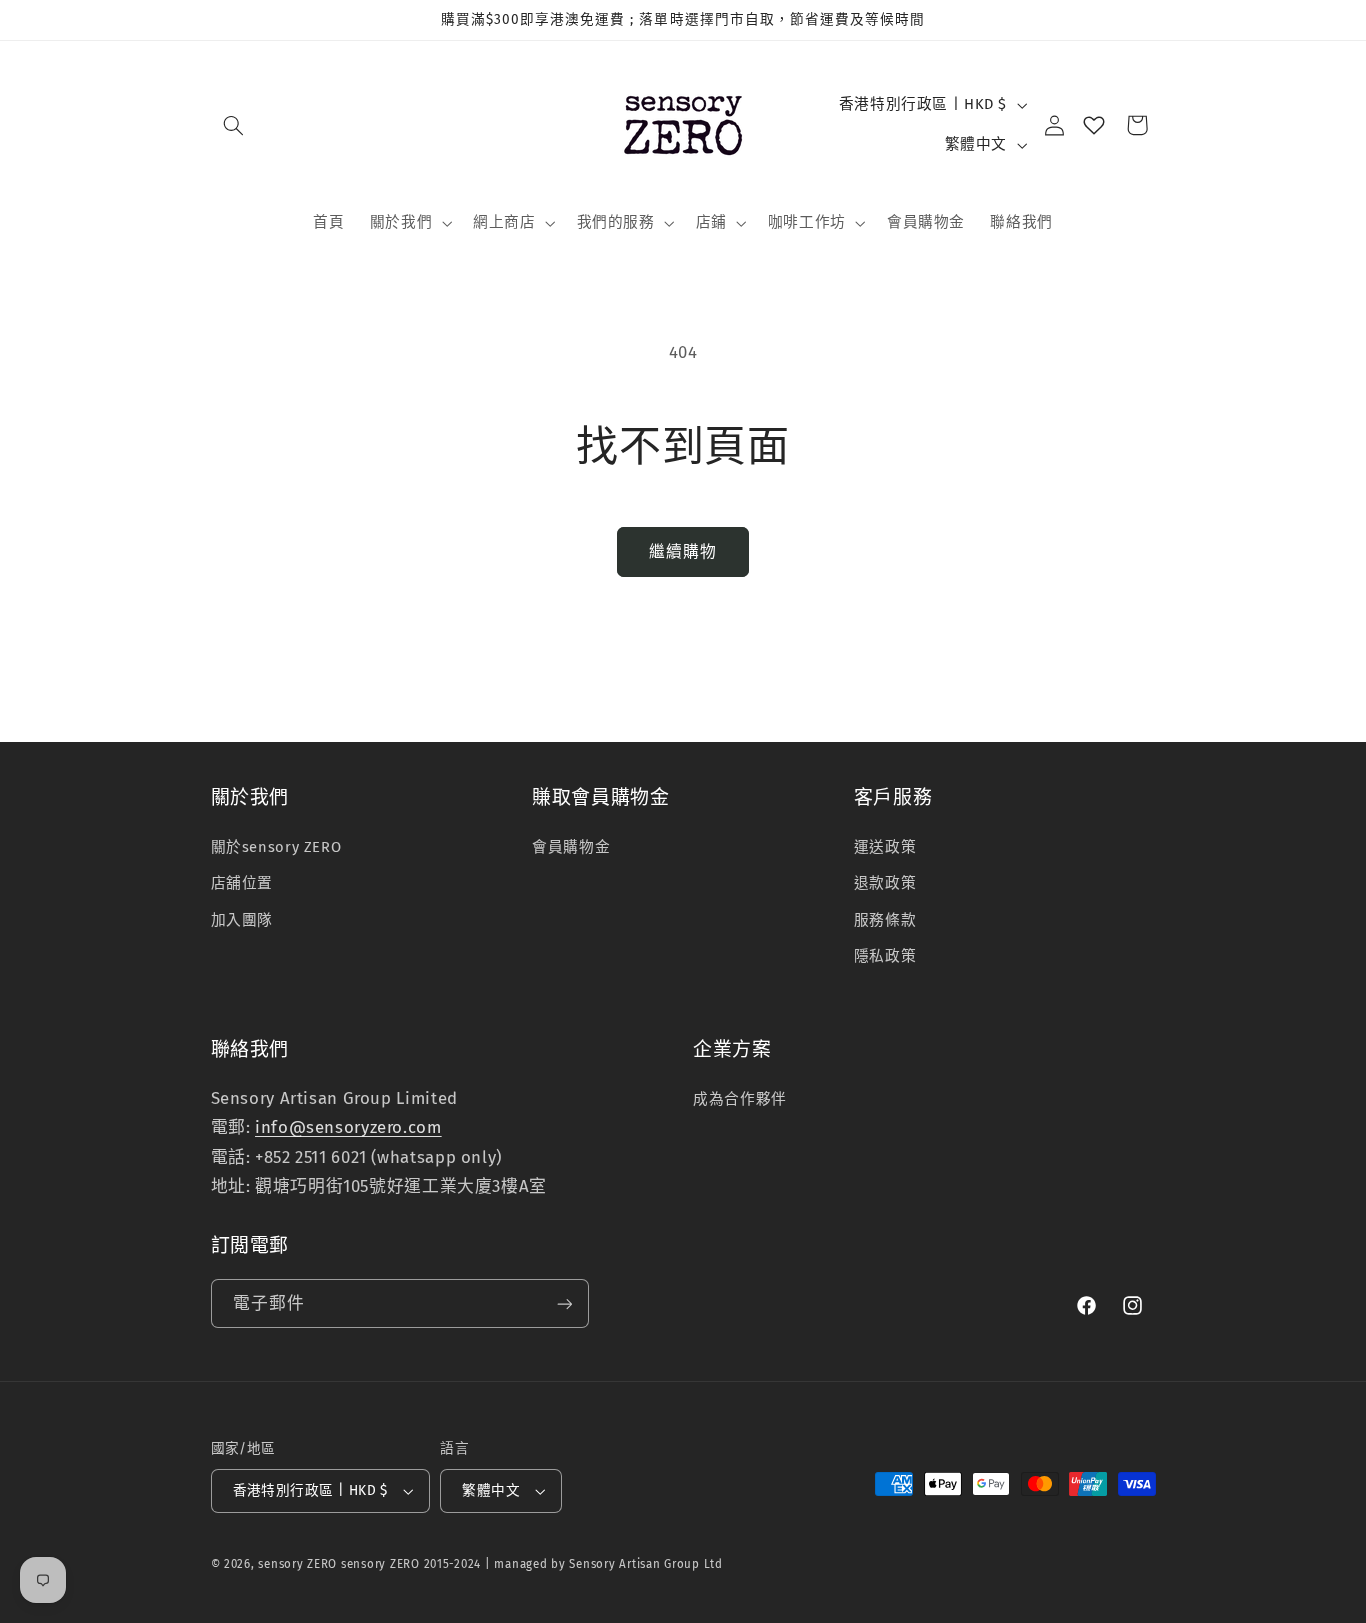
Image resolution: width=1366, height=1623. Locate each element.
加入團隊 (242, 920)
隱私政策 (885, 956)
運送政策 (885, 847)
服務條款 (885, 920)
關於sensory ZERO (276, 847)
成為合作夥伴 (740, 1099)
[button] (234, 125)
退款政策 (885, 883)
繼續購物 (683, 551)
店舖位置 (242, 883)
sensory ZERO (297, 1564)
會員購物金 (571, 847)
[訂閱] (564, 1303)
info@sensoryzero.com (348, 1127)
